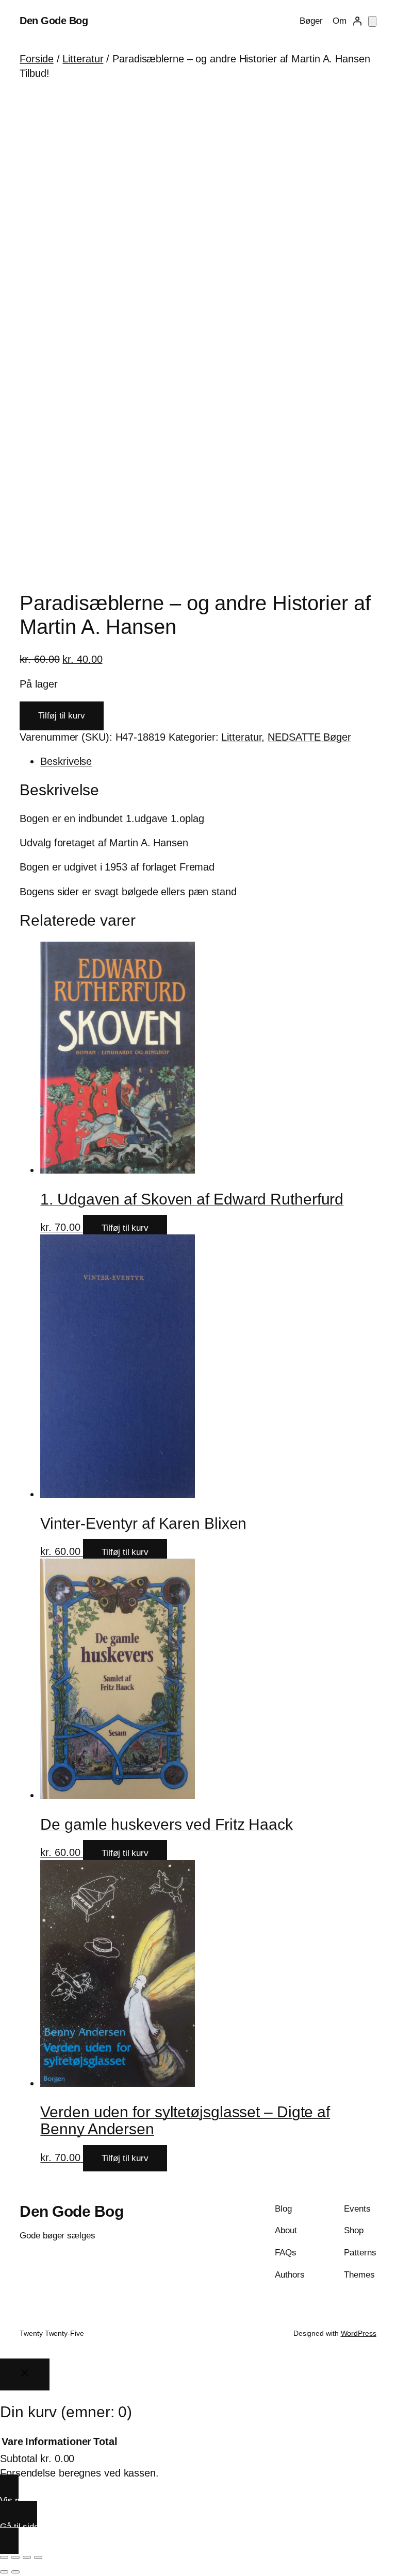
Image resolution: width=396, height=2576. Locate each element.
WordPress (359, 2333)
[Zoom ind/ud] (4, 2557)
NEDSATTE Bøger (309, 737)
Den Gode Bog (54, 21)
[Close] (25, 2375)
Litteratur (83, 59)
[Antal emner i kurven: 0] (372, 21)
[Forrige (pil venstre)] (4, 2572)
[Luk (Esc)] (38, 2557)
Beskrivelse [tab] (66, 761)
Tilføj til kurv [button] (125, 1228)
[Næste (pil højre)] (15, 2572)
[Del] (27, 2557)
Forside (36, 59)
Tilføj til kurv (62, 716)
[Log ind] (357, 21)
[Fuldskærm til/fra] (15, 2557)
